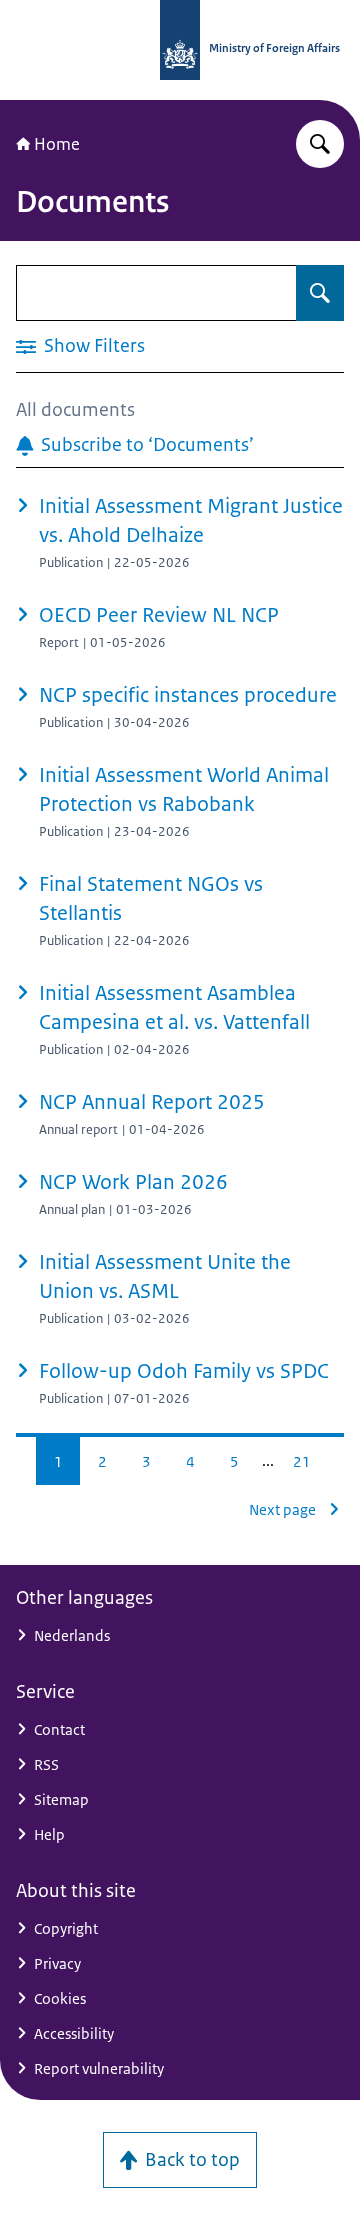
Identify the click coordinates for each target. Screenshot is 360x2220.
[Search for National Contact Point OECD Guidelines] (320, 144)
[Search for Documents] (320, 293)
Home (57, 144)
